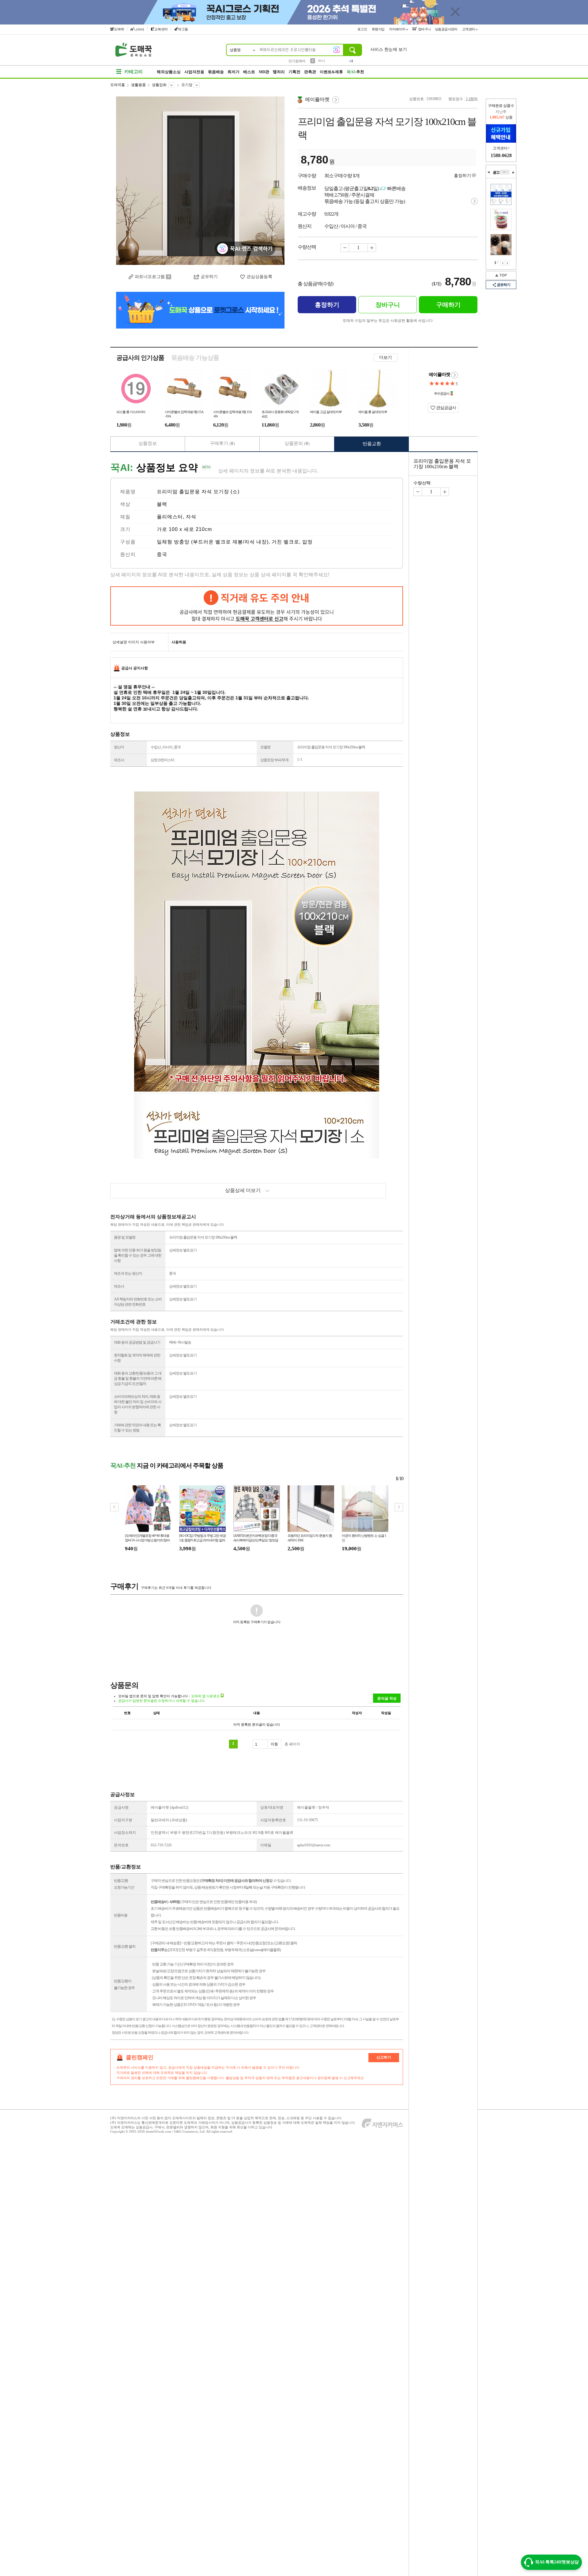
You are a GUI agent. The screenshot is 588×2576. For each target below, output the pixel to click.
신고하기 (384, 2057)
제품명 (128, 492)
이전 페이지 (503, 263)
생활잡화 (159, 85)
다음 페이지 (507, 263)
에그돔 (183, 29)
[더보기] (505, 172)
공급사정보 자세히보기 (454, 375)
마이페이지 (398, 29)
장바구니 (424, 29)
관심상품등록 (259, 277)
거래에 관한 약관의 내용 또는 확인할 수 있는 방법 (137, 1428)
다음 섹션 (513, 172)
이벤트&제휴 (331, 72)
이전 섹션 (489, 172)
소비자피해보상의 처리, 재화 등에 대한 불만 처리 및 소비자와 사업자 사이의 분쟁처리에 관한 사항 (138, 1404)
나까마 (139, 29)
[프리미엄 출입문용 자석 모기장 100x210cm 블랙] (200, 181)
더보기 (386, 357)
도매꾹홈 (118, 85)
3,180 (470, 99)
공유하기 (209, 277)
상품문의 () (297, 443)
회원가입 (379, 29)
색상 (125, 504)
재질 (125, 517)
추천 (355, 72)
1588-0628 (501, 155)
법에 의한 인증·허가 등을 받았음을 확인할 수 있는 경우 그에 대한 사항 (138, 1255)
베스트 (249, 72)
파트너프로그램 (150, 277)
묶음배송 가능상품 (195, 358)
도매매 (119, 29)
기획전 (294, 72)
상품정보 (148, 443)
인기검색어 (297, 61)
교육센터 (161, 29)
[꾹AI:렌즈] (337, 50)
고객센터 (469, 29)
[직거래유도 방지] (257, 606)
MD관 (264, 72)
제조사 (119, 760)
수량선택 (422, 483)
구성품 (128, 542)
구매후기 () (222, 443)
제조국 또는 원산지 (128, 1273)
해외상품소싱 (169, 72)
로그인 (363, 29)
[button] (399, 1507)
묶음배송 (216, 72)
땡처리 (279, 72)
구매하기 (448, 305)
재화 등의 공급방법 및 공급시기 (137, 1342)
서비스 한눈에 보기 (389, 49)
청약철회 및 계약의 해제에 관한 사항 (137, 1358)
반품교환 (372, 444)
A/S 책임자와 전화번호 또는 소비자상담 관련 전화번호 (138, 1302)
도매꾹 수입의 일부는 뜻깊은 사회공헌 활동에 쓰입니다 (388, 321)
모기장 (187, 85)
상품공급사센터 (447, 29)
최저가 (234, 72)
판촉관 (310, 72)
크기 (125, 529)
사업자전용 (194, 72)
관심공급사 (446, 408)
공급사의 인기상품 (140, 358)
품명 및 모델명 (125, 1237)
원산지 (128, 554)
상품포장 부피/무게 (274, 760)
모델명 (265, 747)
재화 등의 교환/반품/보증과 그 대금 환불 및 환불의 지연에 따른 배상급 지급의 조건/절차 (138, 1378)
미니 (322, 61)
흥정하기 (462, 176)
